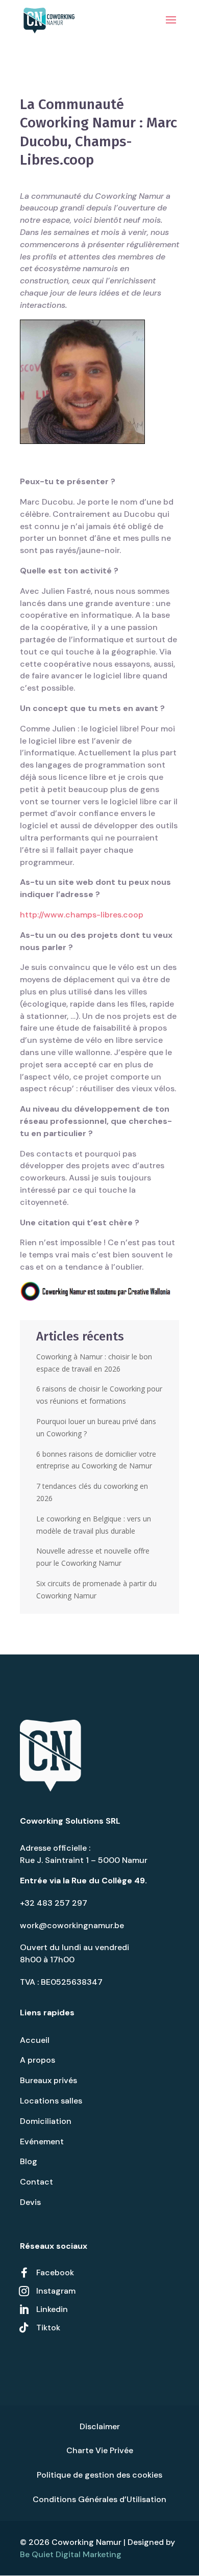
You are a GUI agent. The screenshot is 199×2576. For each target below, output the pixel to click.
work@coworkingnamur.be (72, 1925)
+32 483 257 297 (54, 1903)
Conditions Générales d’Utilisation (99, 2499)
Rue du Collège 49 (108, 1881)
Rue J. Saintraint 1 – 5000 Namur (84, 1860)
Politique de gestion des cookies (99, 2475)
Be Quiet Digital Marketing (71, 2554)
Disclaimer (100, 2426)
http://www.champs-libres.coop (82, 915)
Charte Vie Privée (100, 2450)
